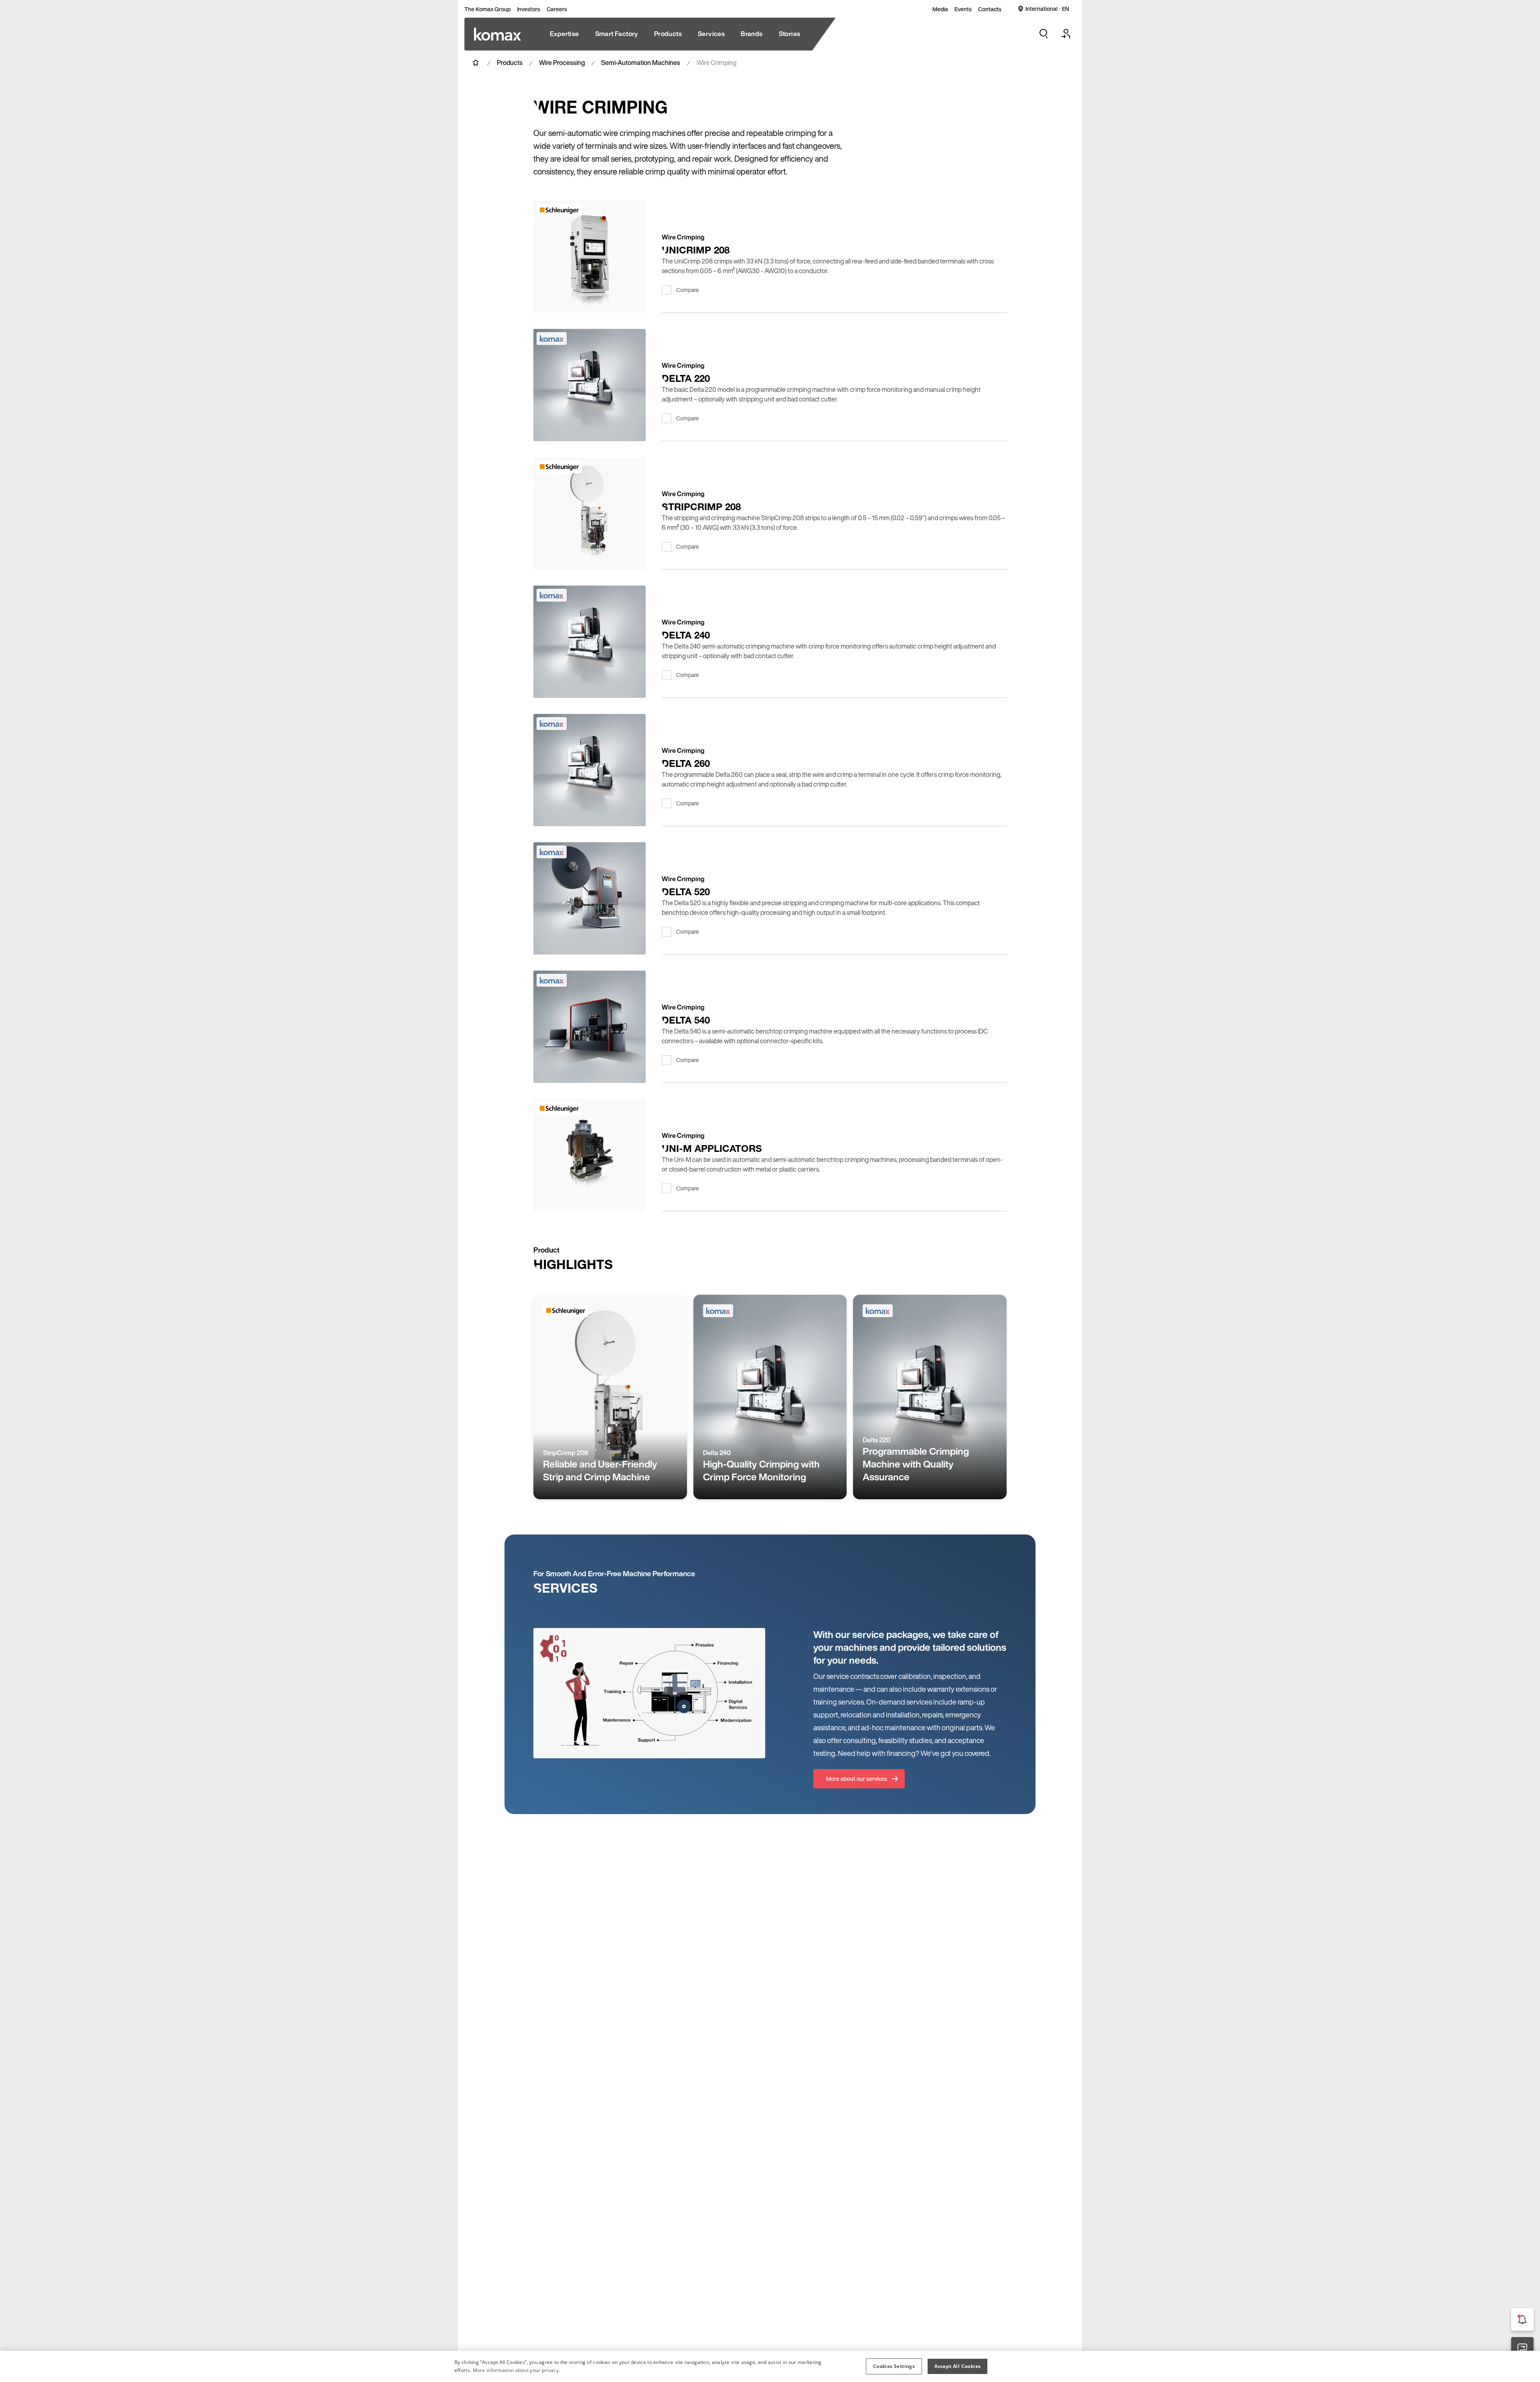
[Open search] (1044, 34)
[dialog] (770, 2366)
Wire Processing (562, 63)
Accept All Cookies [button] (957, 2366)
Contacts (990, 9)
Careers (557, 9)
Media (940, 9)
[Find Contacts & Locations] (1522, 2348)
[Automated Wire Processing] (497, 34)
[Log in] (1066, 34)
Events (963, 9)
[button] (894, 2366)
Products (510, 63)
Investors (529, 9)
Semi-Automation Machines (641, 63)
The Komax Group (487, 9)
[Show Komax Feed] (1522, 2319)
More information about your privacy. (517, 2370)
